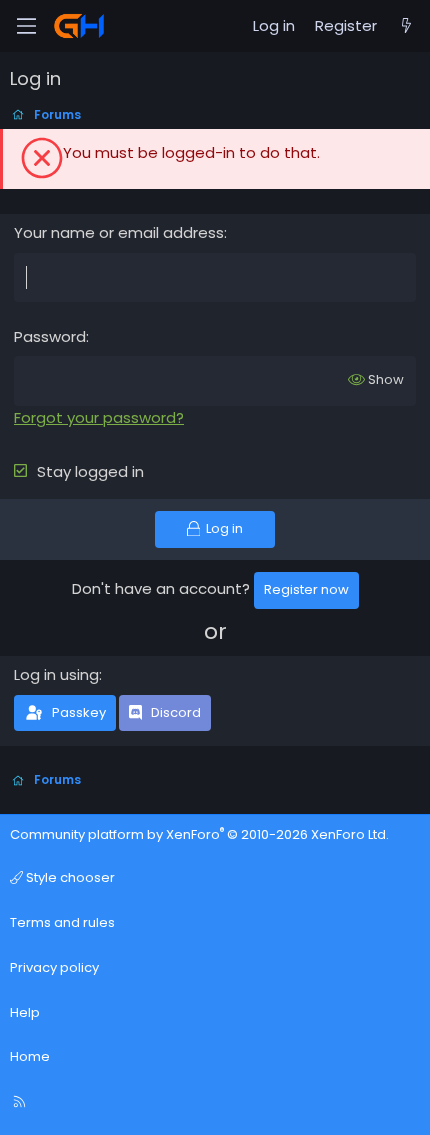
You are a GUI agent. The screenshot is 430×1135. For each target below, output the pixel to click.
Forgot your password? (99, 417)
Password (50, 336)
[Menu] (26, 26)
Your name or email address (119, 232)
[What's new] (406, 26)
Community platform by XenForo (199, 834)
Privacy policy (54, 967)
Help (25, 1012)
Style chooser (69, 877)
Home (30, 1056)
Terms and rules (62, 922)
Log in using (56, 674)
